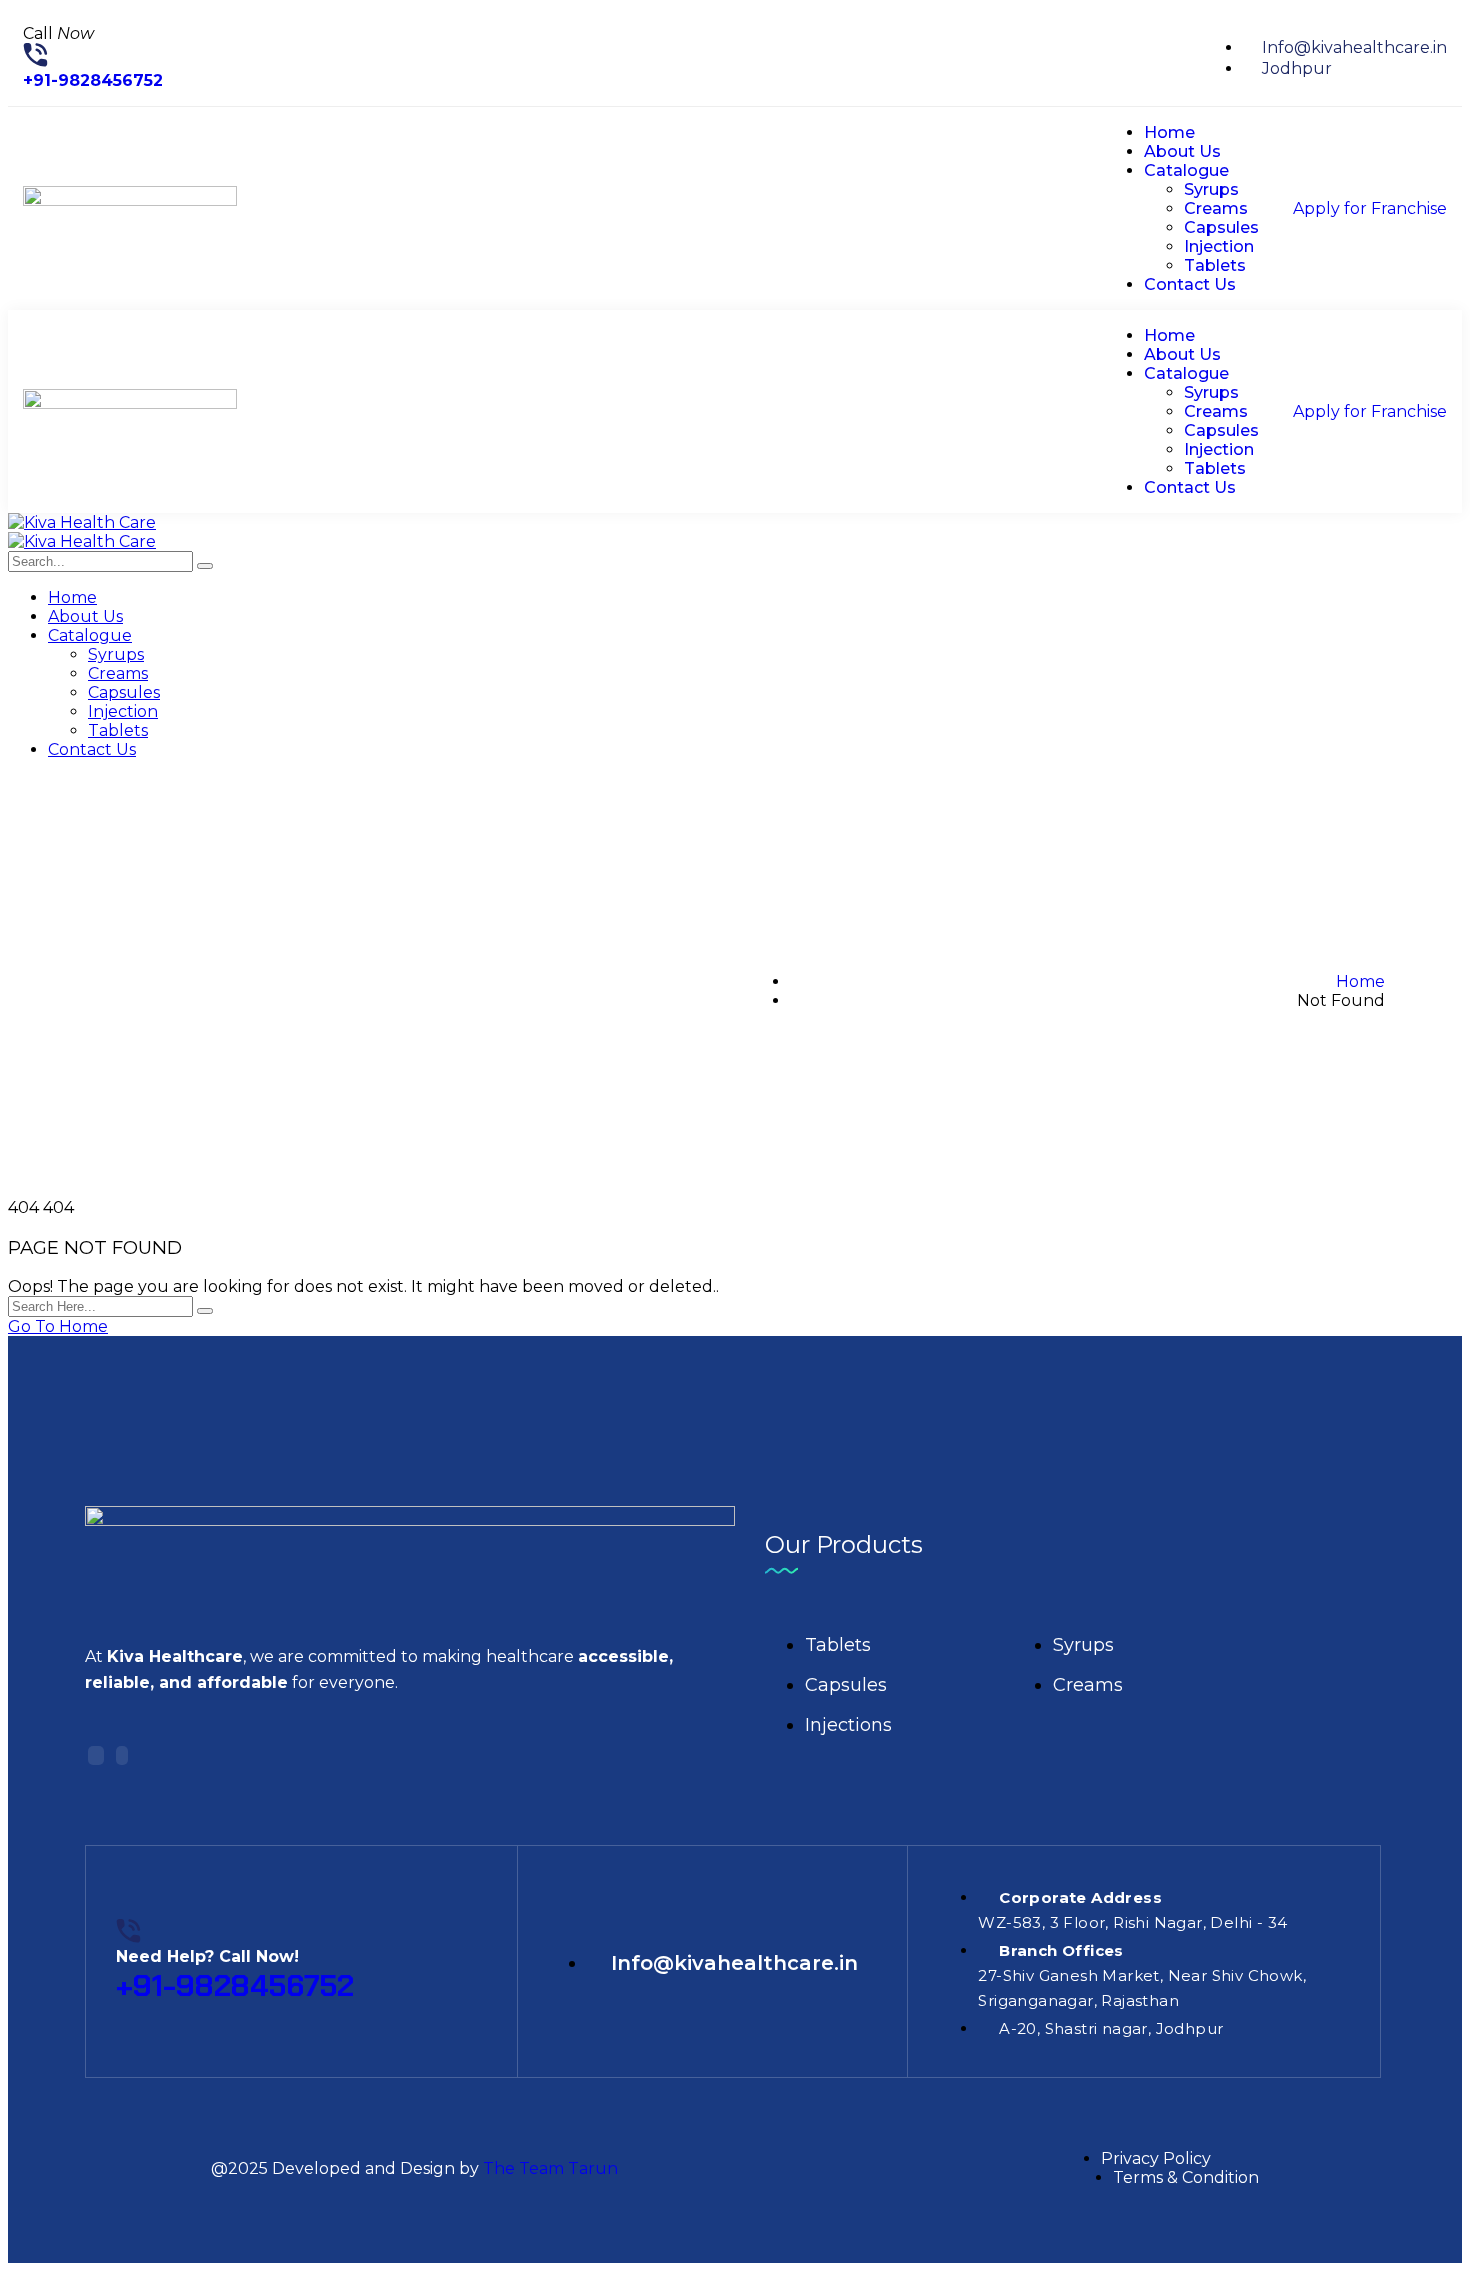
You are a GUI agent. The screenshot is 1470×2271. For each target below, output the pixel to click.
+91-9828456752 (93, 80)
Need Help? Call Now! (207, 1956)
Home (1360, 981)
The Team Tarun (550, 2168)
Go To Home (58, 1326)
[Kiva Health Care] (82, 522)
